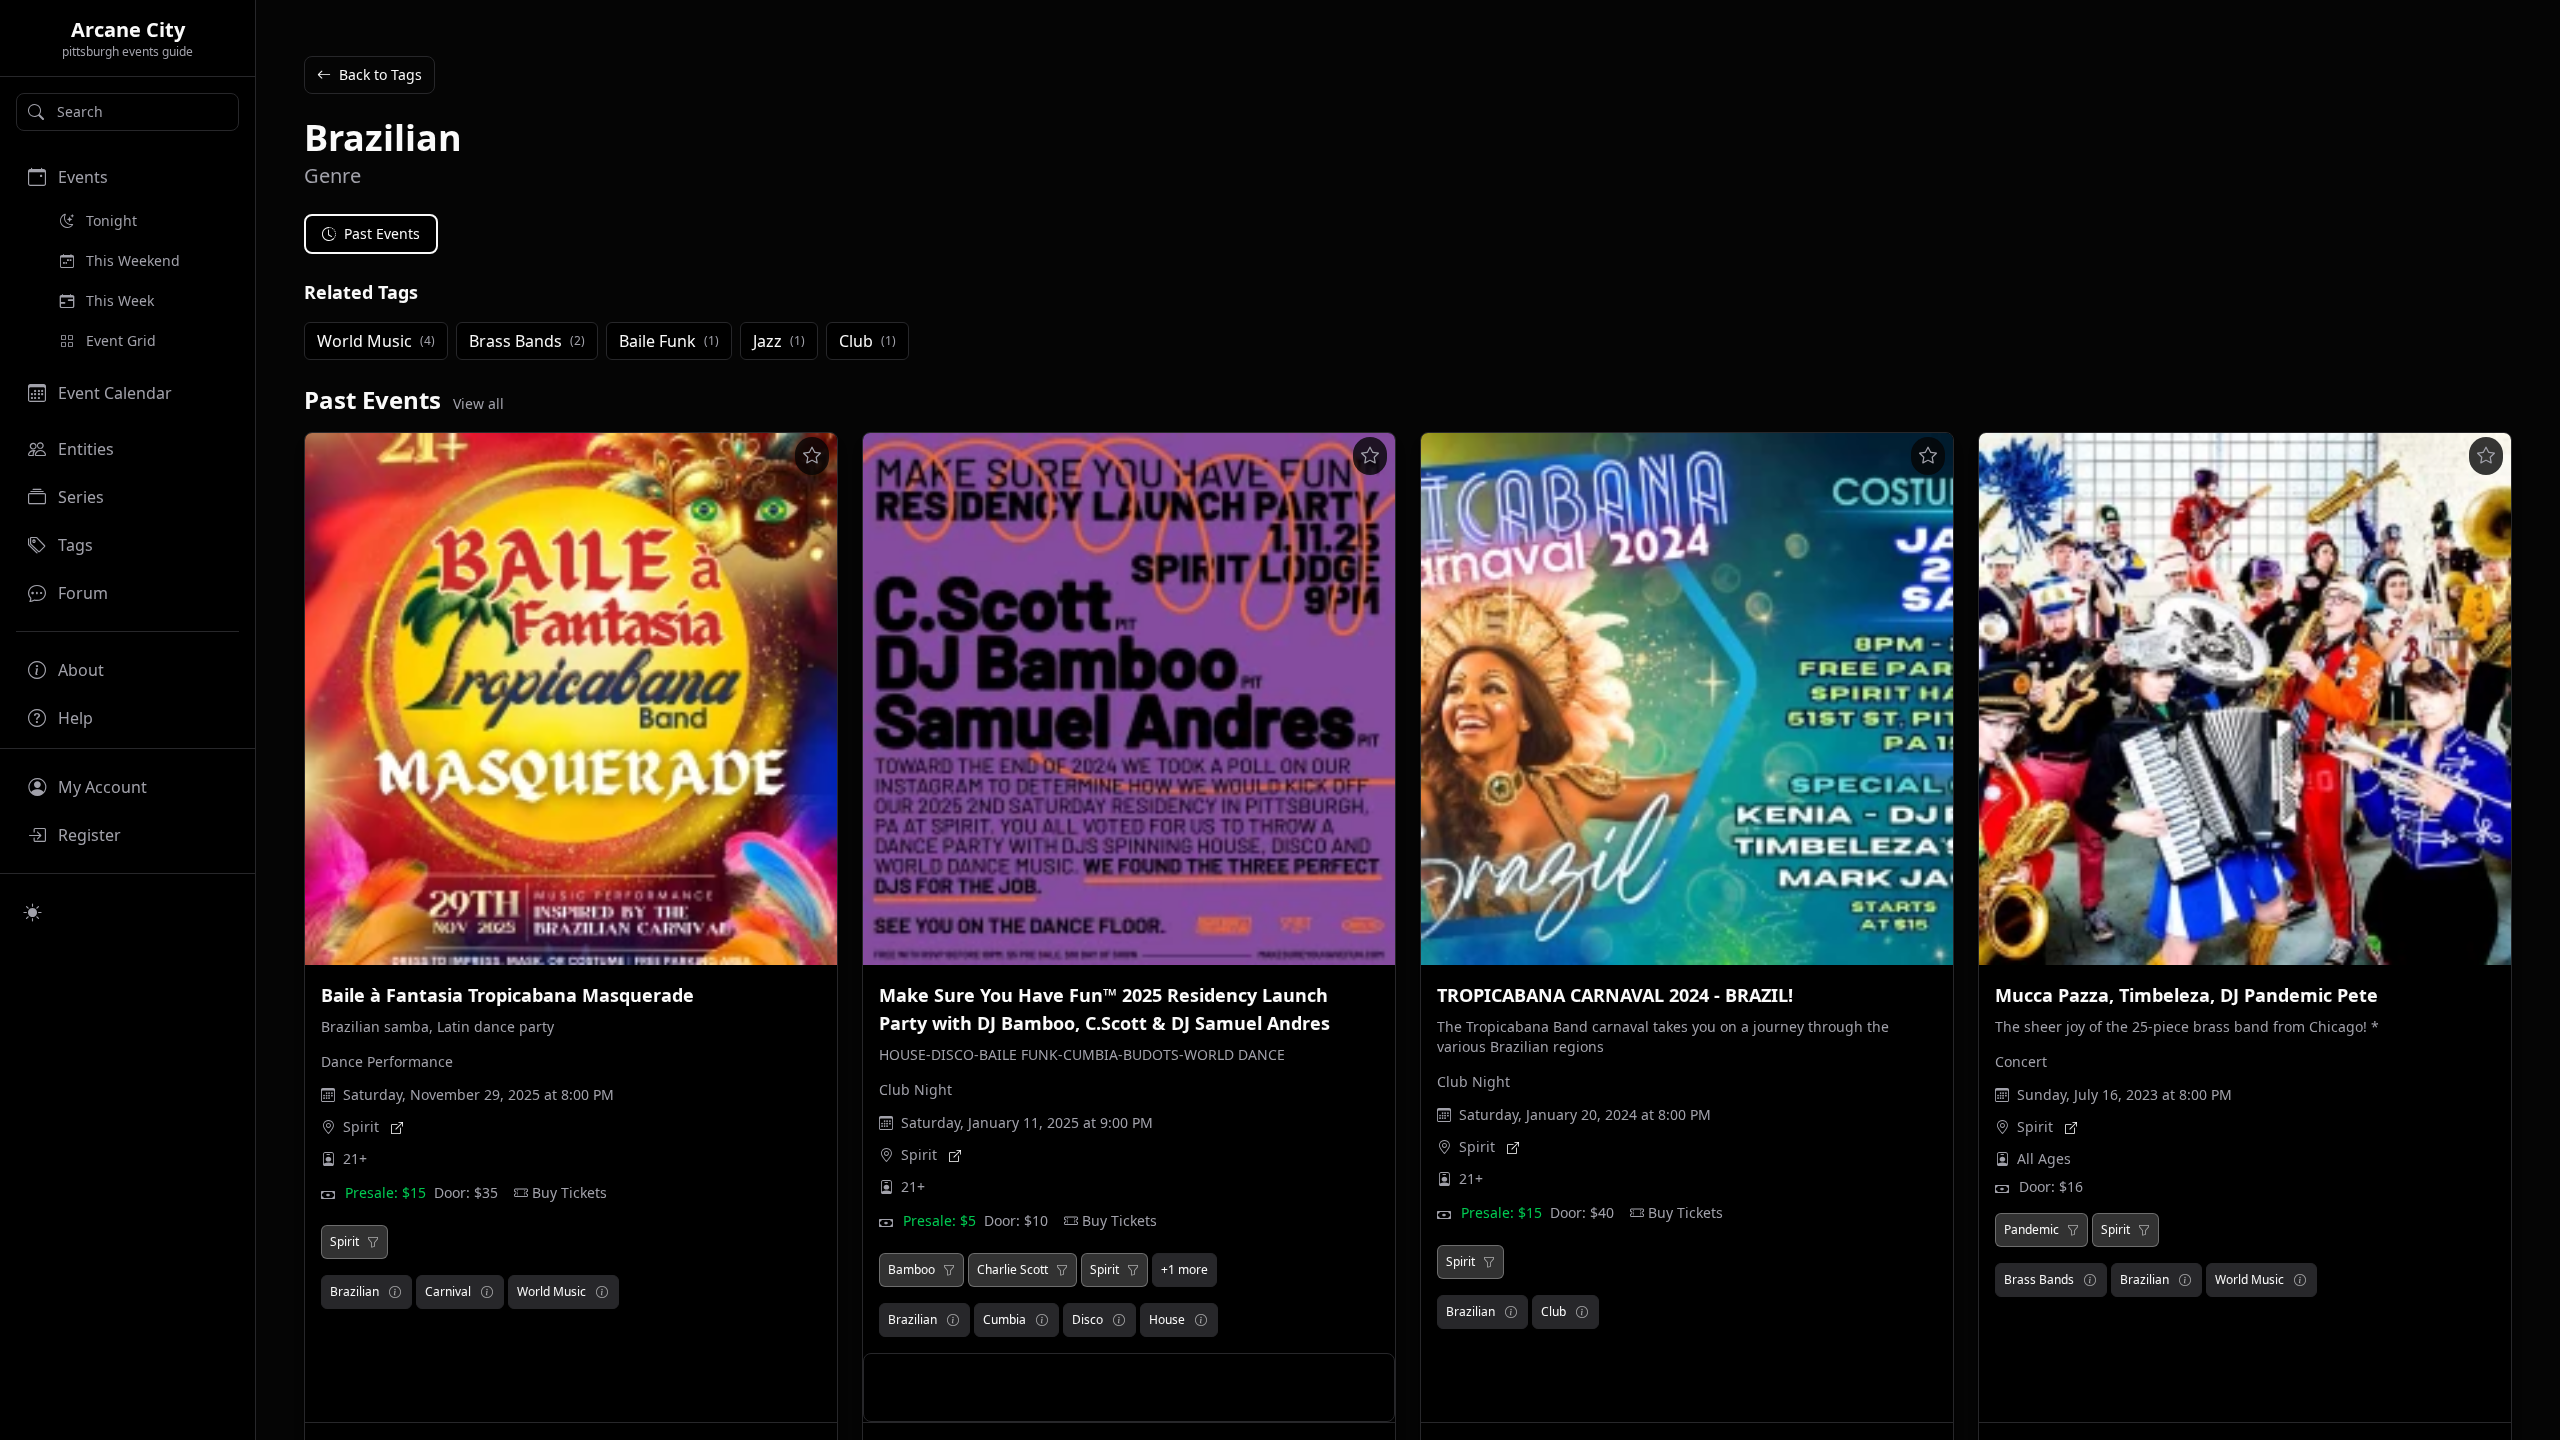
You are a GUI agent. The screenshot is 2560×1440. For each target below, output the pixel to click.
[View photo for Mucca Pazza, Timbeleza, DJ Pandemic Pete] (2245, 699)
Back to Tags (380, 74)
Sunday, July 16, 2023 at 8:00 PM (2124, 1094)
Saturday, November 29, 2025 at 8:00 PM (478, 1094)
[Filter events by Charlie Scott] (1062, 1270)
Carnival (448, 1291)
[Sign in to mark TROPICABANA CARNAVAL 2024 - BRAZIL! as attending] (1928, 456)
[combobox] (127, 112)
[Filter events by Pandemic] (2073, 1230)
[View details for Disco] (1119, 1320)
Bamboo (911, 1270)
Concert (2021, 1061)
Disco (1087, 1319)
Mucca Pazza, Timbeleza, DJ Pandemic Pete (2186, 995)
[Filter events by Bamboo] (949, 1270)
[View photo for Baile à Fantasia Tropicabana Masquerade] (571, 699)
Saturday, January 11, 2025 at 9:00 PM (1027, 1122)
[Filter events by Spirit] (373, 1242)
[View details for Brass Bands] (2090, 1280)
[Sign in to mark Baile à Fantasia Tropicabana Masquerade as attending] (812, 456)
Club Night (915, 1089)
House (1167, 1319)
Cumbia (1004, 1319)
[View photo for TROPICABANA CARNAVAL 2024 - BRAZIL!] (1687, 699)
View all (478, 403)
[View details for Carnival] (487, 1292)
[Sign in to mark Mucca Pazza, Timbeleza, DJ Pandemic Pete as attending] (2486, 456)
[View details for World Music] (602, 1292)
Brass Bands (2039, 1279)
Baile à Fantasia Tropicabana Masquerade (507, 995)
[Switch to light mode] (33, 912)
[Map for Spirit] (397, 1127)
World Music (551, 1291)
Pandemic (2031, 1230)
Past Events (382, 233)
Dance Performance (387, 1061)
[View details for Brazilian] (395, 1292)
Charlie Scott (1012, 1270)
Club (1553, 1311)
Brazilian (354, 1291)
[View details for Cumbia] (1042, 1320)
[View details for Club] (1582, 1312)
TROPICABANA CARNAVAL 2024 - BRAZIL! (1615, 995)
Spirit (361, 1126)
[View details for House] (1201, 1320)
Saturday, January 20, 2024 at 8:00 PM (1585, 1114)
